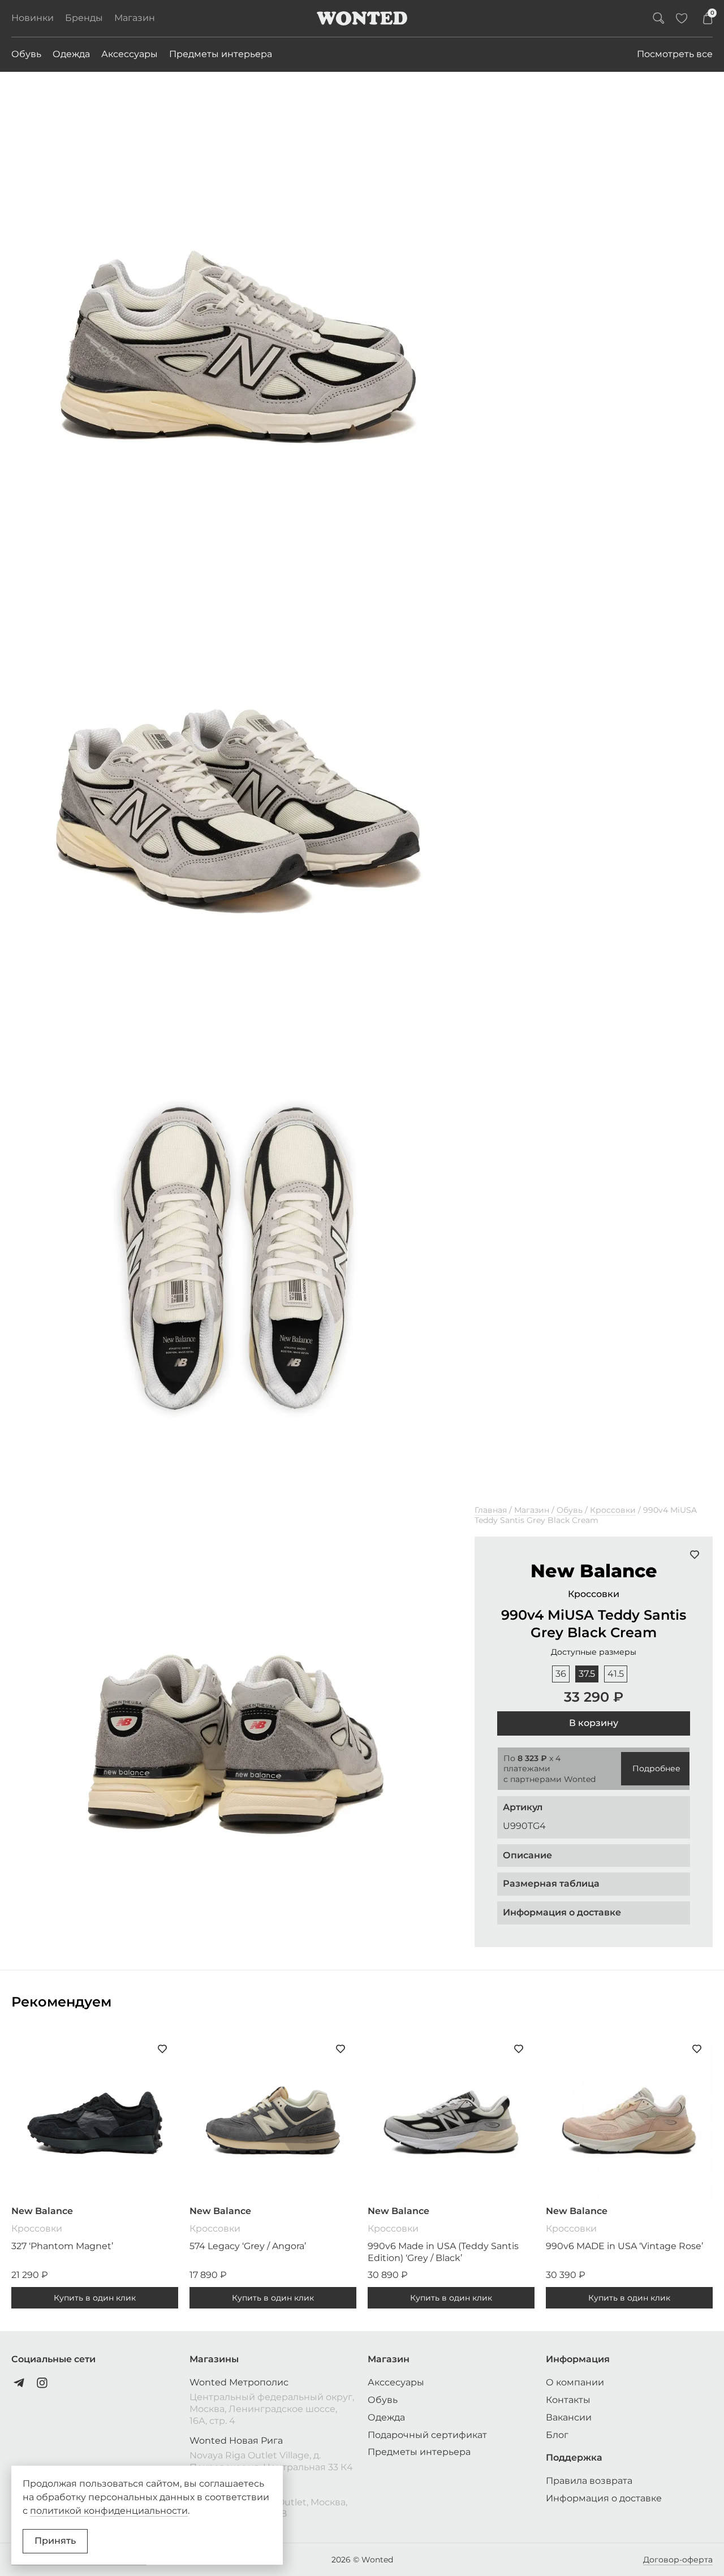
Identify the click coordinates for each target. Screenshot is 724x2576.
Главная (491, 1510)
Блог (557, 2435)
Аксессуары (130, 54)
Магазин (135, 18)
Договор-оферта (678, 2560)
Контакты (568, 2400)
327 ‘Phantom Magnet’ (62, 2246)
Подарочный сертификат (427, 2435)
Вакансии (569, 2417)
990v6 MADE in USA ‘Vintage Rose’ (624, 2246)
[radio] (561, 1674)
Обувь (26, 54)
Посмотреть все (675, 54)
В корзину (594, 1723)
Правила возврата (589, 2481)
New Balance (594, 1571)
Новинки (33, 18)
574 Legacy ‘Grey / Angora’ (248, 2246)
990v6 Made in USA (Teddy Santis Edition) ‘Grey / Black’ (443, 2252)
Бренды (84, 18)
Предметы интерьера (221, 54)
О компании (575, 2382)
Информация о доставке (604, 2498)
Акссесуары (396, 2382)
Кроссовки (613, 1510)
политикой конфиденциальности (109, 2511)
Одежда (71, 54)
